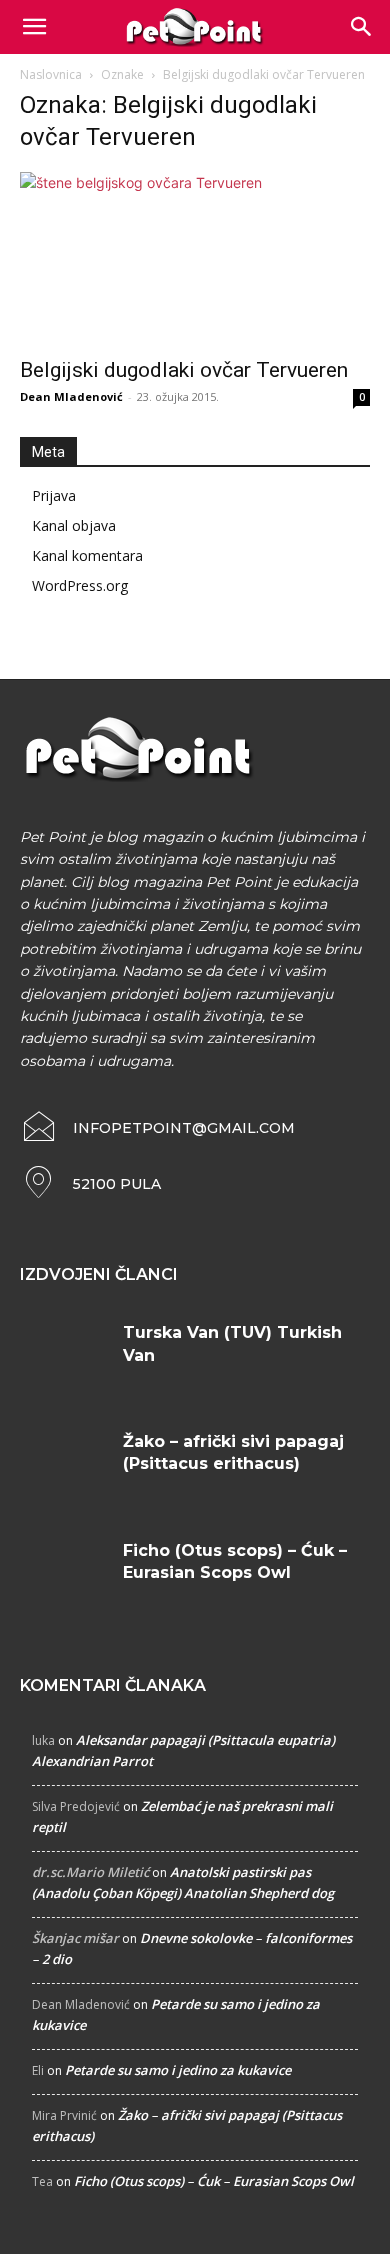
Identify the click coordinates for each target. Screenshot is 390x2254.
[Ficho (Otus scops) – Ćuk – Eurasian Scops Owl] (64, 1576)
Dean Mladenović (71, 396)
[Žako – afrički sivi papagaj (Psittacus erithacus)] (64, 1467)
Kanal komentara (87, 555)
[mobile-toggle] (34, 27)
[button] (362, 27)
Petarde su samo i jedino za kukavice (178, 2070)
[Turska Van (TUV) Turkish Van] (64, 1358)
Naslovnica (51, 74)
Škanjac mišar (75, 1938)
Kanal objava (74, 525)
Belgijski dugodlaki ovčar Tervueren (184, 370)
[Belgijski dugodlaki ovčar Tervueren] (195, 258)
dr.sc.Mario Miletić (90, 1872)
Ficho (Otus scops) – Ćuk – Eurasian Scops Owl (214, 2181)
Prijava (54, 495)
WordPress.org (80, 585)
